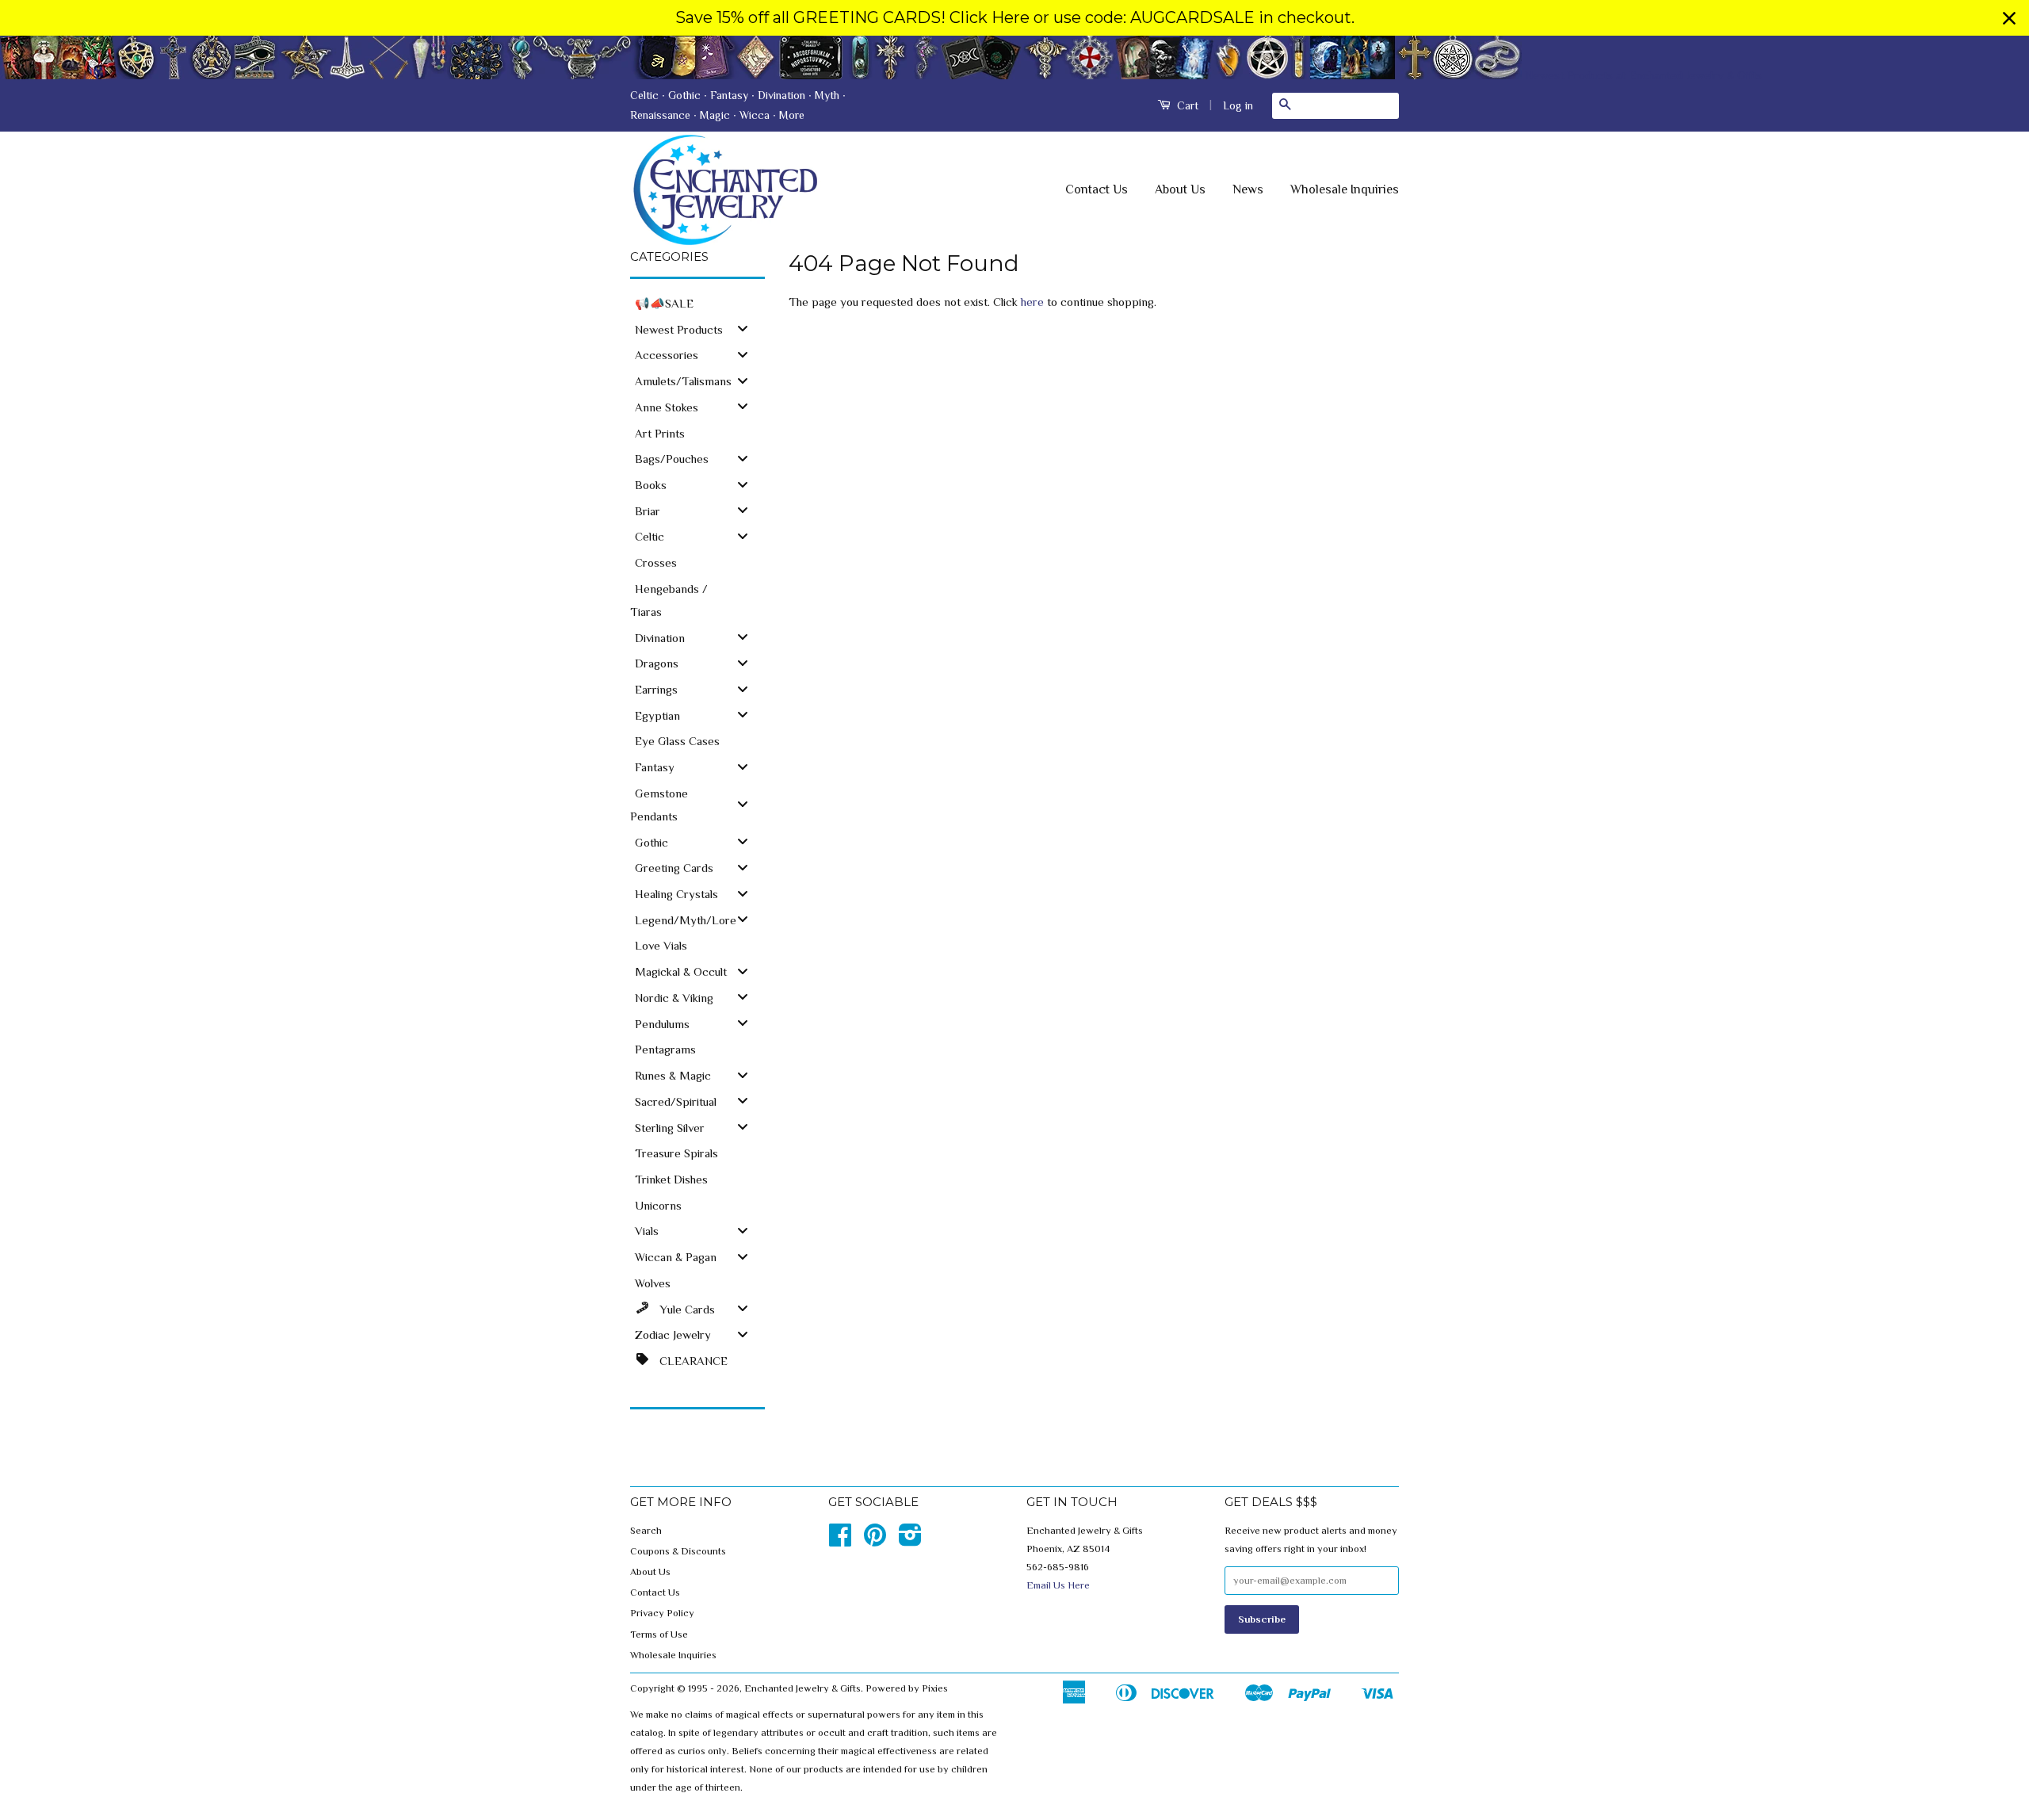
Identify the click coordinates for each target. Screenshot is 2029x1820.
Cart (1186, 105)
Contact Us (1097, 189)
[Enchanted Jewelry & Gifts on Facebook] (840, 1541)
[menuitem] (697, 302)
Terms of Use (659, 1635)
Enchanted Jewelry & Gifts (802, 1688)
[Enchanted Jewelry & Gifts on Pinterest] (875, 1541)
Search (646, 1531)
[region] (1014, 18)
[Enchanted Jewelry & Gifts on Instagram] (910, 1541)
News (1248, 189)
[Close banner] (2009, 18)
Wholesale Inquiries (1345, 189)
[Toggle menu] (743, 329)
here (1032, 302)
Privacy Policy (662, 1613)
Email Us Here (1058, 1585)
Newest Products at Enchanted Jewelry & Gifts (1643, 74)
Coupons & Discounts (678, 1551)
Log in (1238, 105)
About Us (1180, 189)
